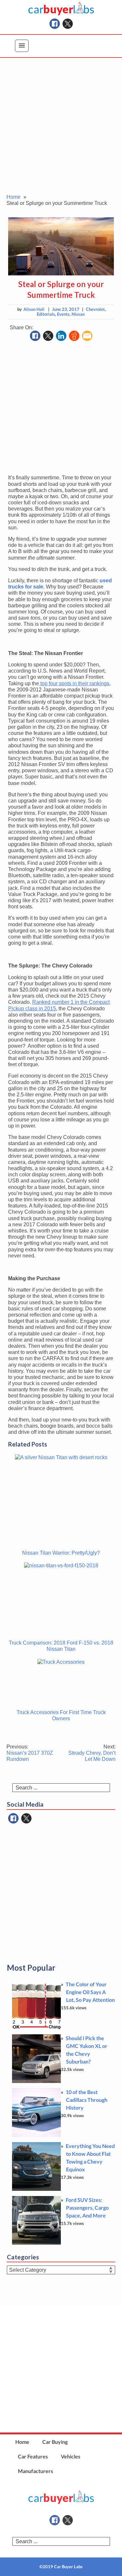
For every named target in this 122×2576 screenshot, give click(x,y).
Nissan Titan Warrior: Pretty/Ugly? (61, 1553)
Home (22, 2442)
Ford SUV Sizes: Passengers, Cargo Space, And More (87, 2208)
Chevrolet (95, 309)
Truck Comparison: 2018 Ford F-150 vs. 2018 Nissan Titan (61, 1646)
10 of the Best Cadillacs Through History (87, 2100)
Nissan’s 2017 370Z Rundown (30, 1753)
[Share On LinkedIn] (61, 336)
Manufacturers (35, 2471)
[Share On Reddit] (74, 336)
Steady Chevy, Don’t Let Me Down (92, 1753)
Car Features (33, 2456)
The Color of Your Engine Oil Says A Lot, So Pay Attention (90, 1992)
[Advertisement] (61, 130)
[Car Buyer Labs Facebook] (55, 24)
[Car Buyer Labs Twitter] (68, 24)
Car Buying (55, 2442)
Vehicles (71, 2456)
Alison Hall (34, 309)
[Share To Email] (87, 336)
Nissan (78, 314)
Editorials (46, 314)
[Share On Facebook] (35, 336)
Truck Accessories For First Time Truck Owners (61, 1715)
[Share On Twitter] (48, 336)
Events (63, 314)
